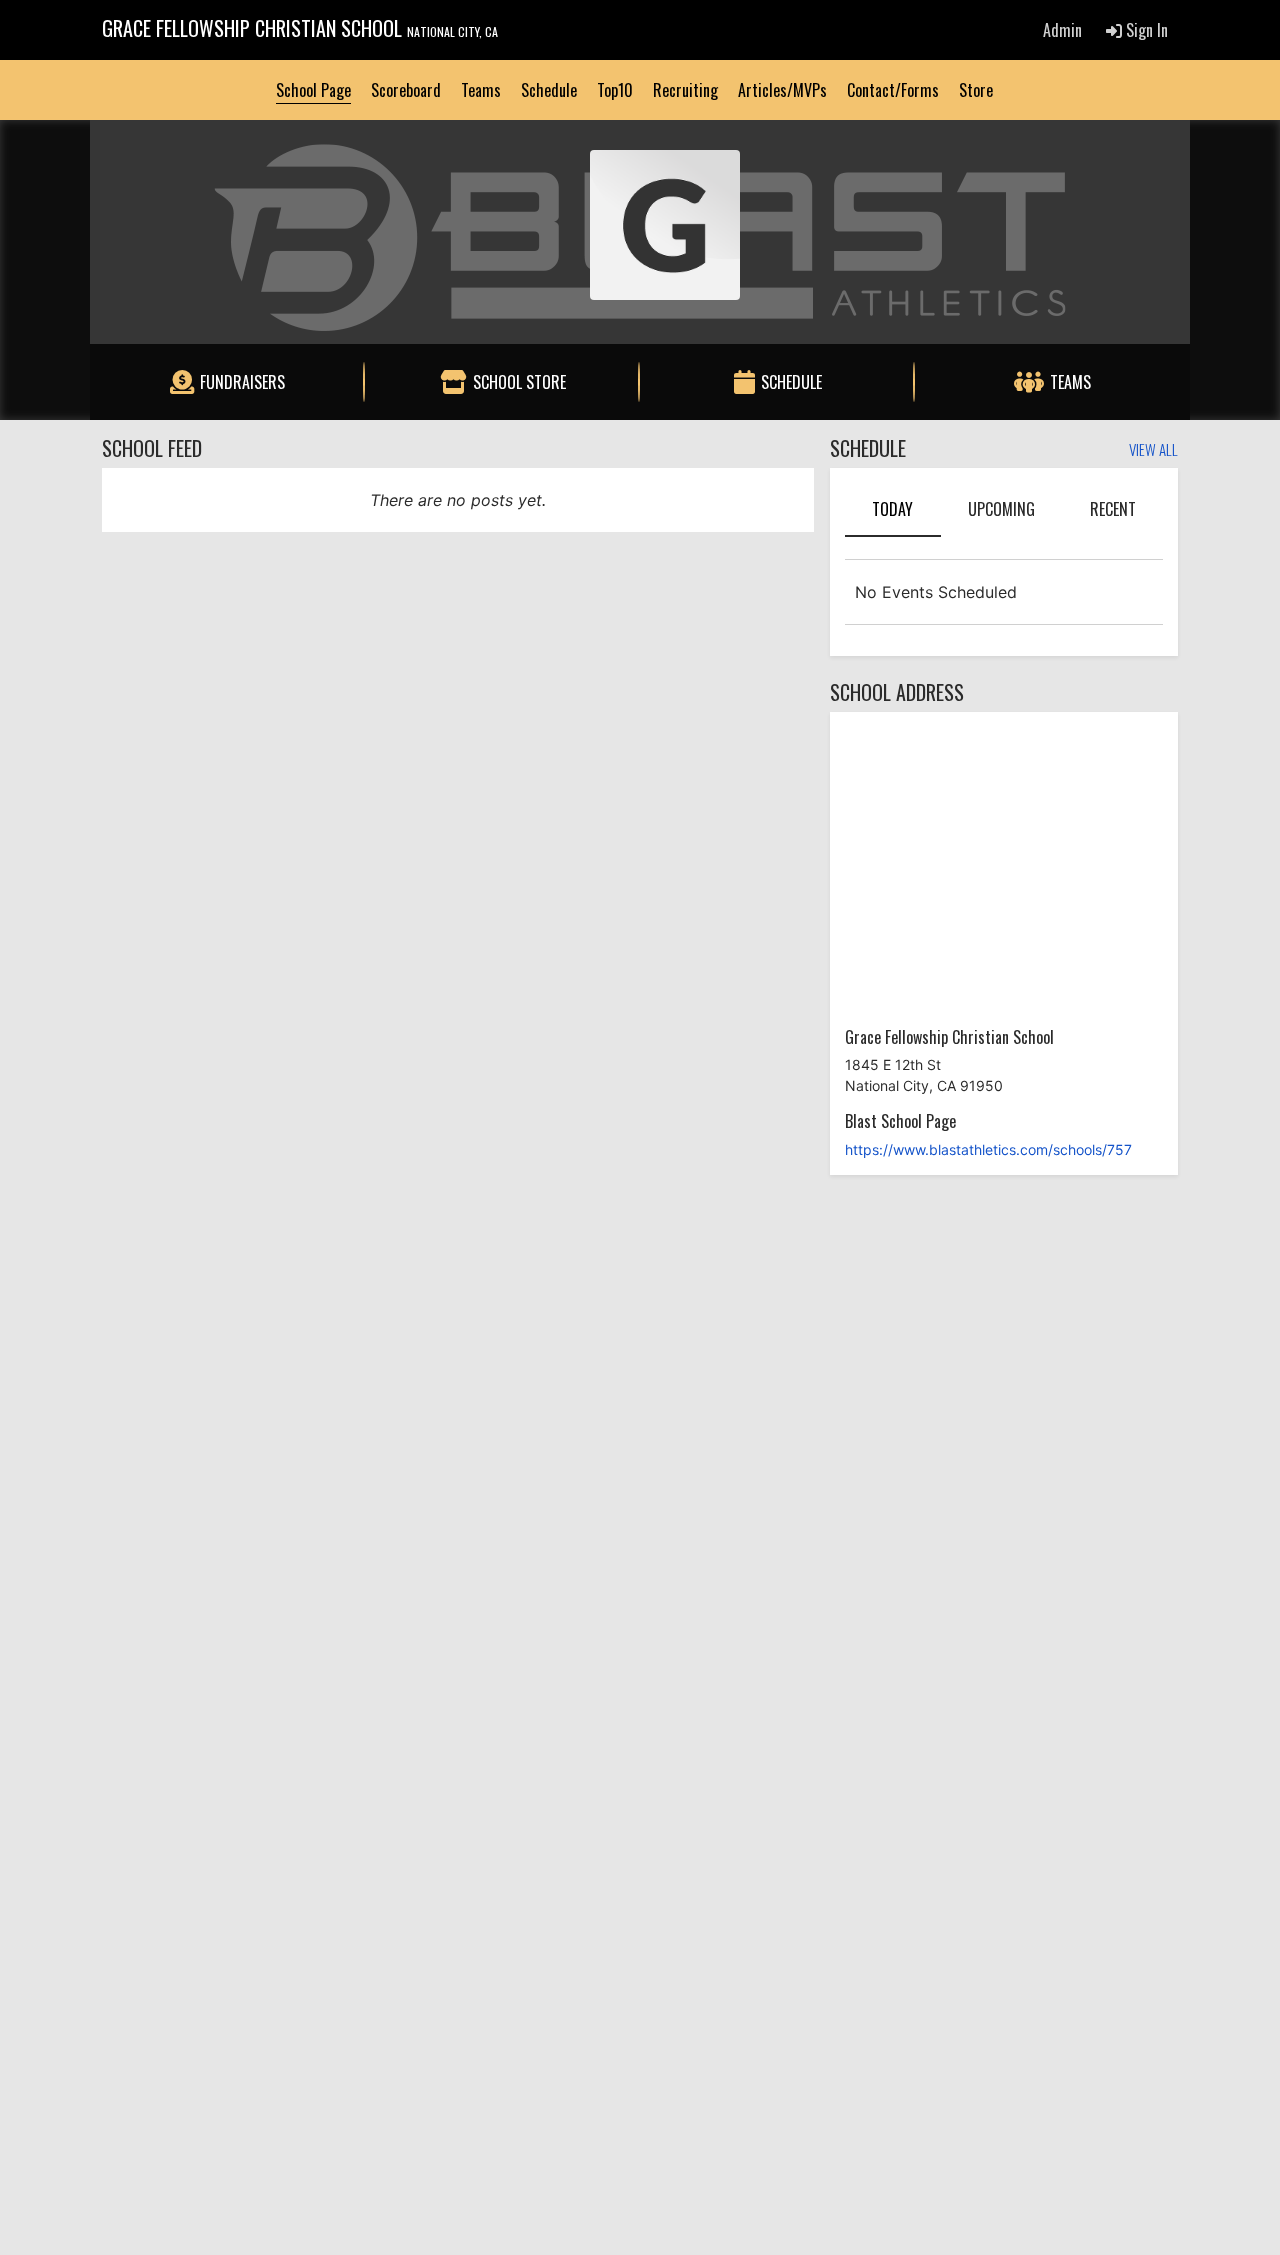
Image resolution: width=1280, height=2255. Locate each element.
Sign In (1145, 30)
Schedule (549, 90)
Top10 (615, 90)
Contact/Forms (893, 90)
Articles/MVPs (782, 90)
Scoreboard (406, 90)
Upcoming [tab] (1001, 509)
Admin (1062, 30)
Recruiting (685, 90)
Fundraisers (242, 382)
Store (976, 90)
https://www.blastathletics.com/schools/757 (988, 1149)
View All (1153, 451)
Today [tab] (892, 509)
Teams (481, 90)
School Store (519, 382)
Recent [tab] (1113, 509)
